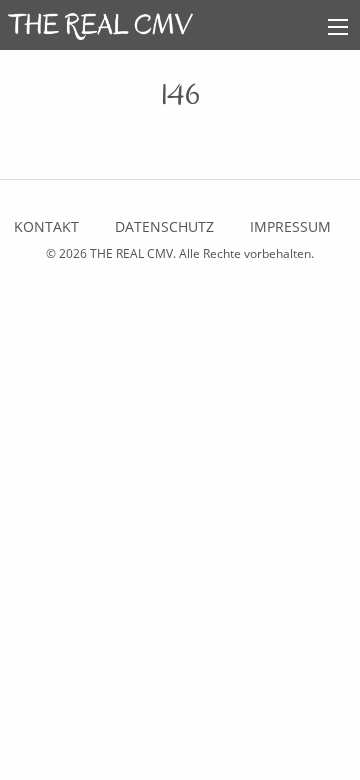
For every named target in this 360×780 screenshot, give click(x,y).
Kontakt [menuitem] (46, 226)
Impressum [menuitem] (290, 226)
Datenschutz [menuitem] (164, 226)
